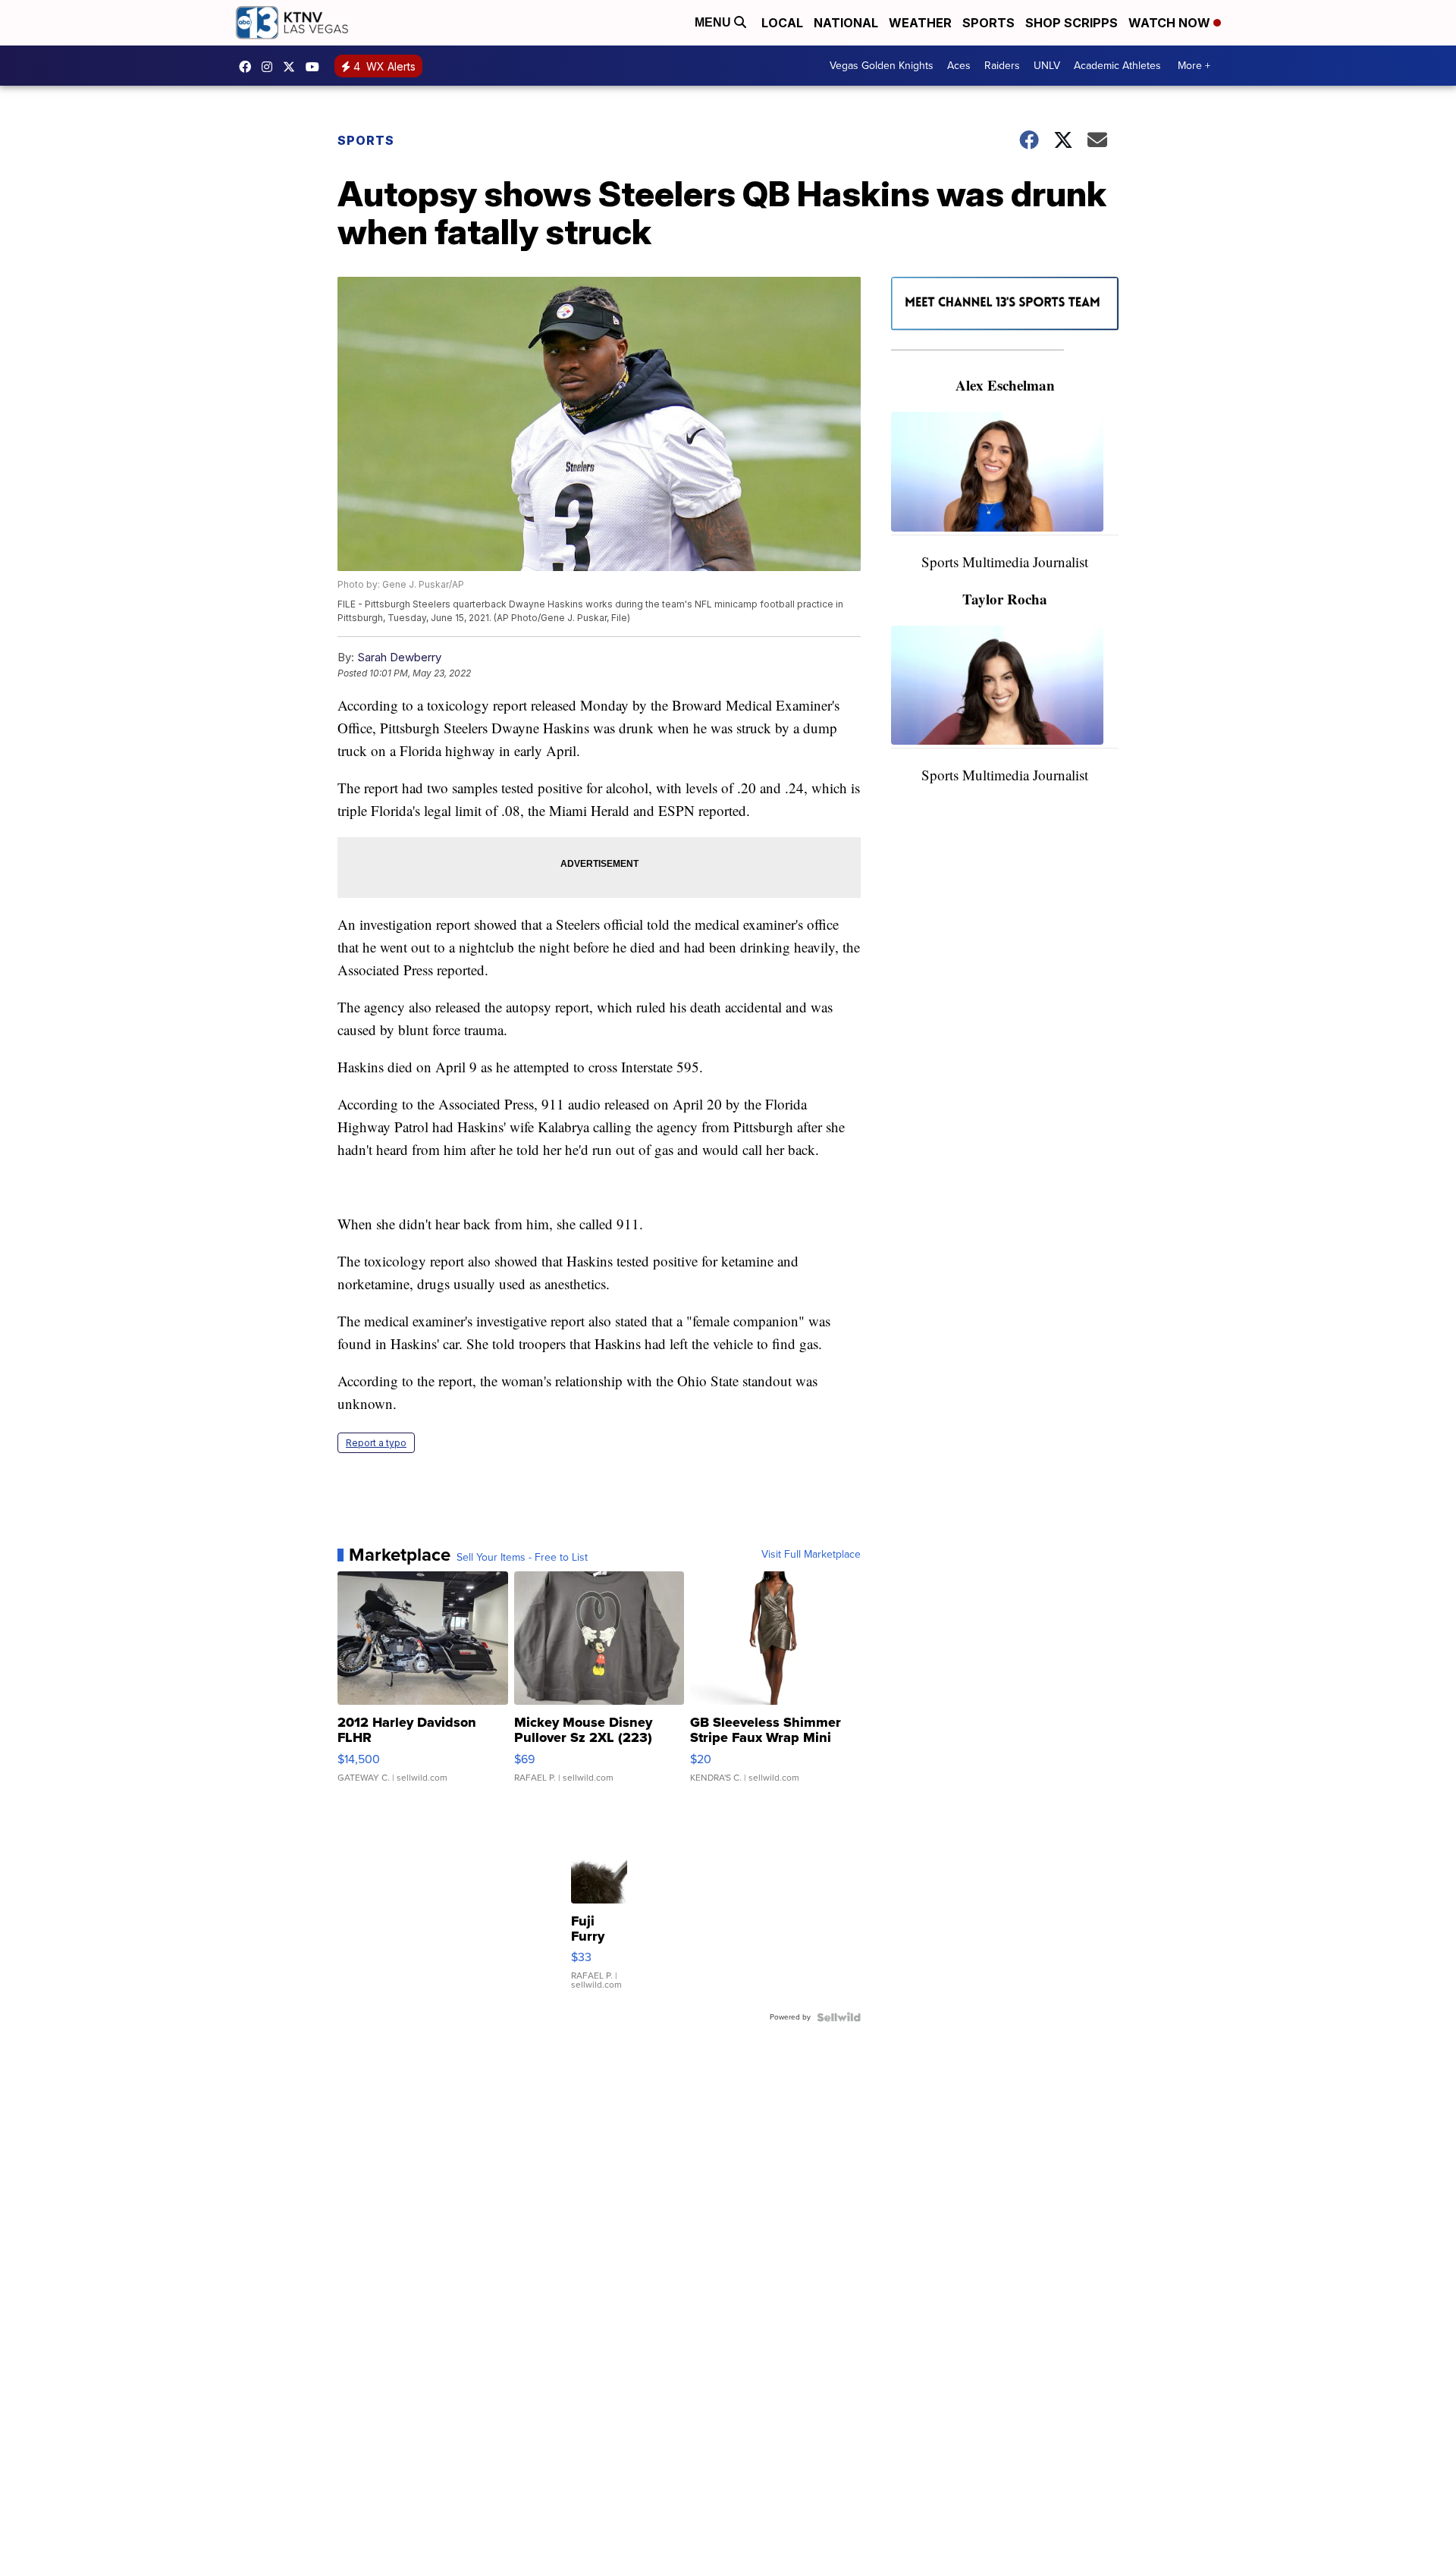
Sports (988, 23)
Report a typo (376, 1443)
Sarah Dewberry (399, 657)
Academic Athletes (1117, 66)
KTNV (293, 67)
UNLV (1047, 66)
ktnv (271, 67)
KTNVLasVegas (249, 67)
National (846, 23)
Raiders (1002, 66)
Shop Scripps (1072, 23)
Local (782, 23)
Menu (714, 22)
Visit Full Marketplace (811, 1555)
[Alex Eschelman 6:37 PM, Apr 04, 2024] (1005, 474)
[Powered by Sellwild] (839, 2017)
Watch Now (1171, 23)
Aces (959, 66)
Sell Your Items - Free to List (522, 1558)
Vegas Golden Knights (882, 66)
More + (1194, 66)
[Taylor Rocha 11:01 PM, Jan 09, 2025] (1005, 687)
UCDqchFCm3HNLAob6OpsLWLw (316, 67)
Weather (920, 23)
